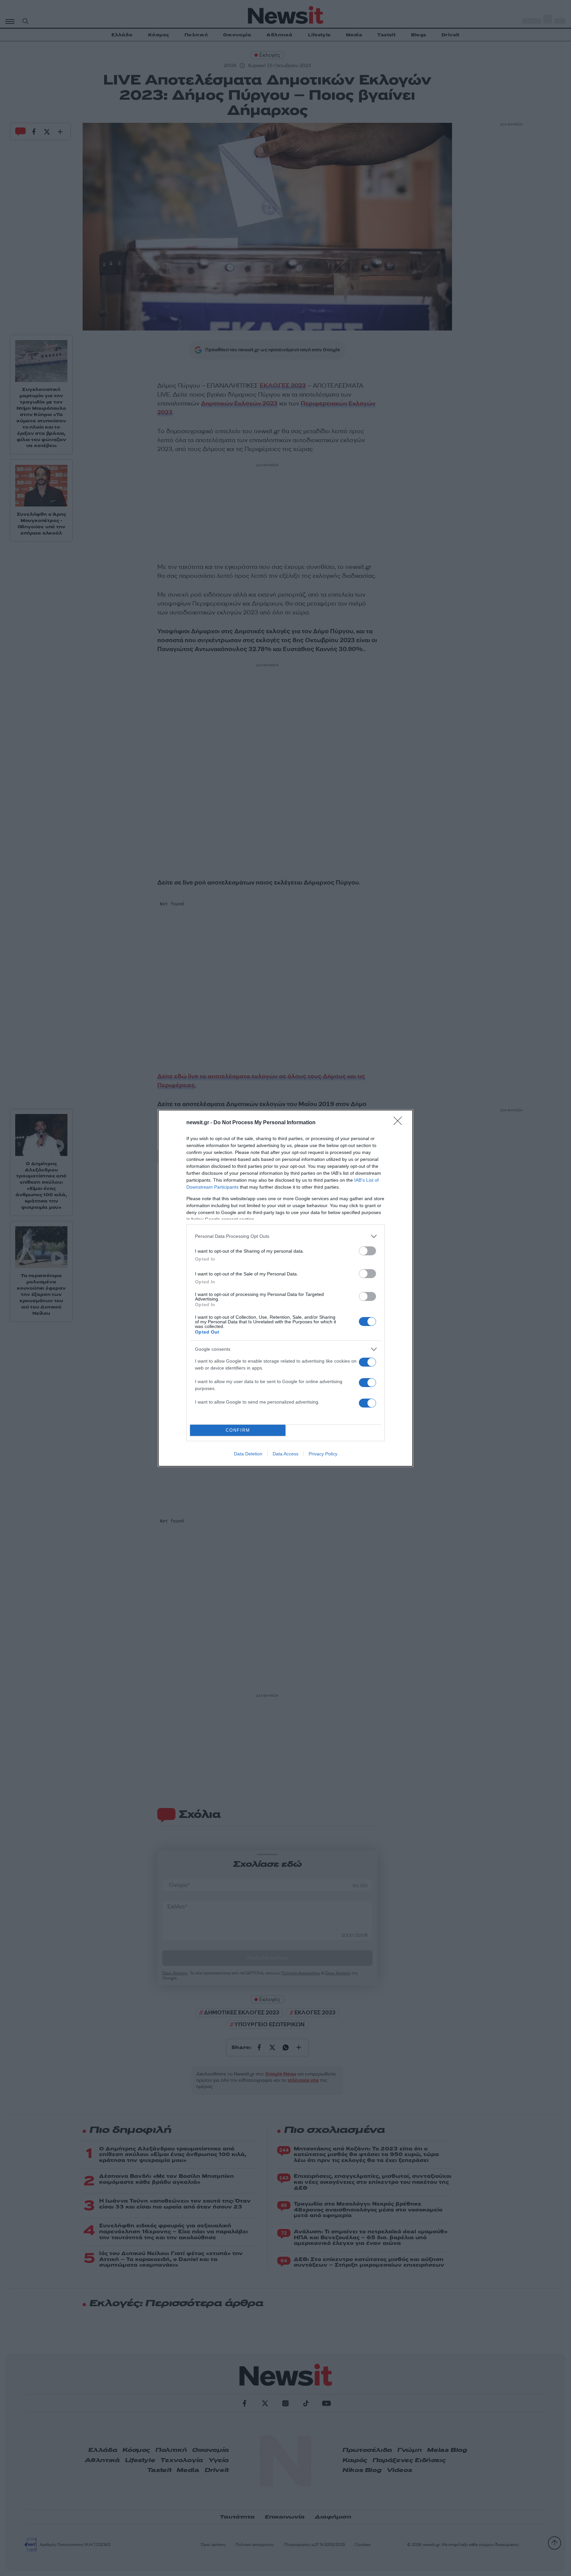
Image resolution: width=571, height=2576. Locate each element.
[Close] (400, 1123)
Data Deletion (248, 1454)
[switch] (367, 1251)
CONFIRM (238, 1430)
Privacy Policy (323, 1454)
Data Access (285, 1454)
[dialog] (285, 1288)
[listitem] (285, 1236)
